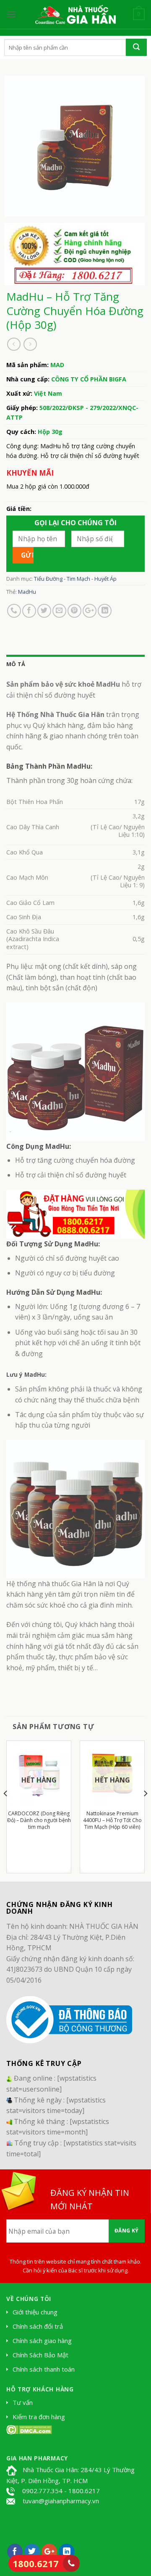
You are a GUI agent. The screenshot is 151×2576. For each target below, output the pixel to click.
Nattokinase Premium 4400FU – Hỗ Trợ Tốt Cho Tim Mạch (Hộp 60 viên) (112, 1820)
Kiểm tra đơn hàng (39, 2417)
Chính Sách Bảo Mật (40, 2355)
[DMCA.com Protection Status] (29, 2429)
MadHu (27, 592)
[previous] (6, 1810)
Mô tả (16, 664)
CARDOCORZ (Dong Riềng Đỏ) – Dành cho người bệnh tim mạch (39, 1820)
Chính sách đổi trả (38, 2326)
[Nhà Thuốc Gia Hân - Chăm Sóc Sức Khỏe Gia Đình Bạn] (75, 14)
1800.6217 (36, 2563)
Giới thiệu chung (35, 2312)
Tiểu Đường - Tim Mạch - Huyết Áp (75, 579)
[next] (145, 1810)
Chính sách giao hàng (42, 2341)
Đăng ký (127, 2231)
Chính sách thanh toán (44, 2369)
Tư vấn (23, 2402)
